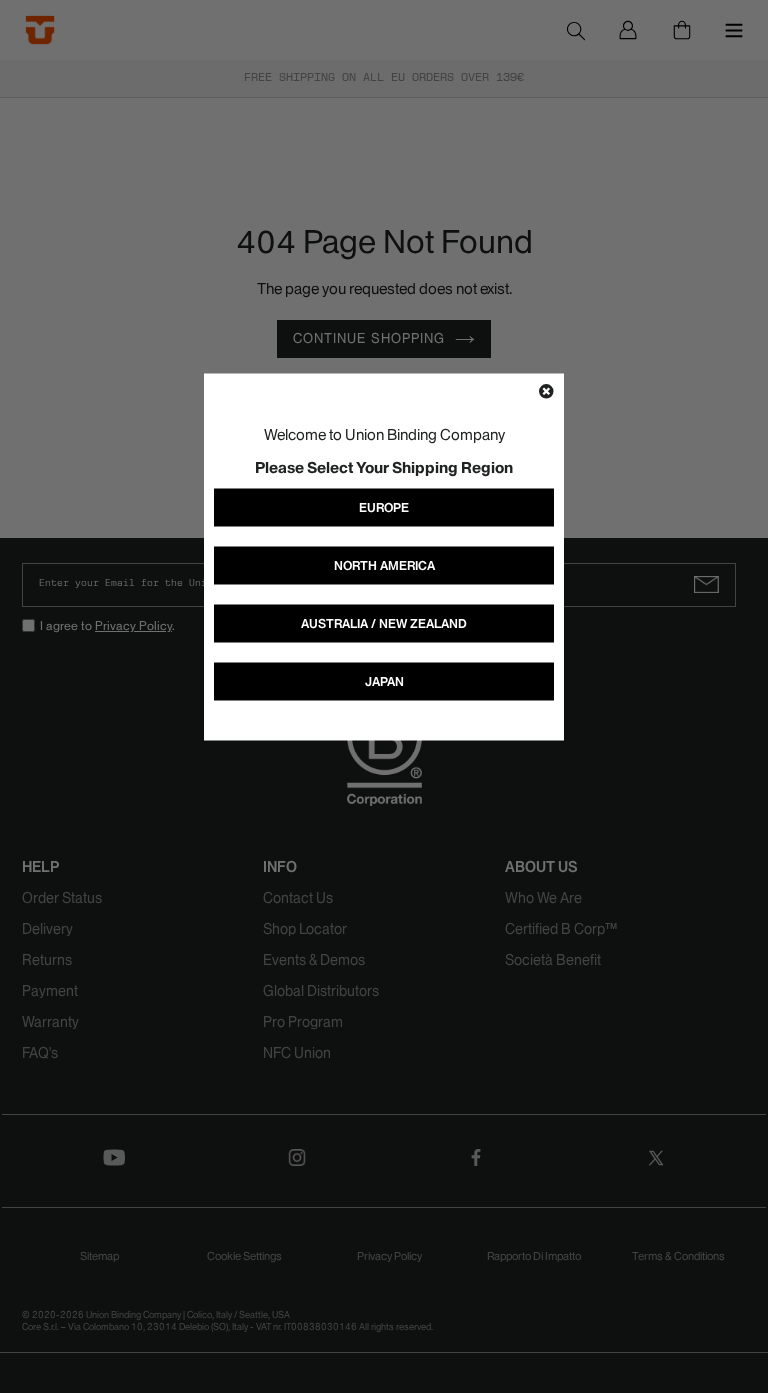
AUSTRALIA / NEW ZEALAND (384, 623)
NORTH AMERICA (384, 565)
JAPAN (384, 681)
